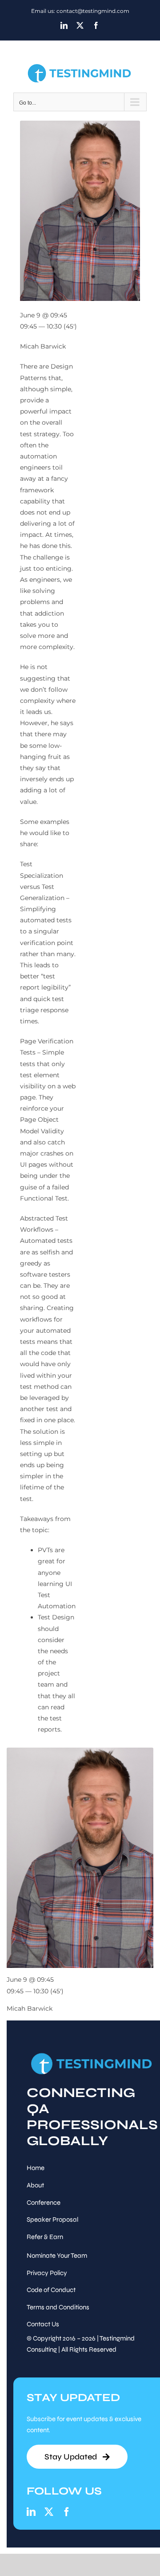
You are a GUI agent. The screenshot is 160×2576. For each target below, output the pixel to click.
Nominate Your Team (57, 2256)
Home (36, 2168)
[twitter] (49, 2512)
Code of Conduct (51, 2290)
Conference (44, 2203)
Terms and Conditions (58, 2307)
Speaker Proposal (52, 2219)
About (35, 2185)
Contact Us (43, 2324)
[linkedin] (31, 2512)
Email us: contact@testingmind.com (80, 11)
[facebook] (67, 2512)
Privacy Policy (47, 2273)
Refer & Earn (45, 2237)
